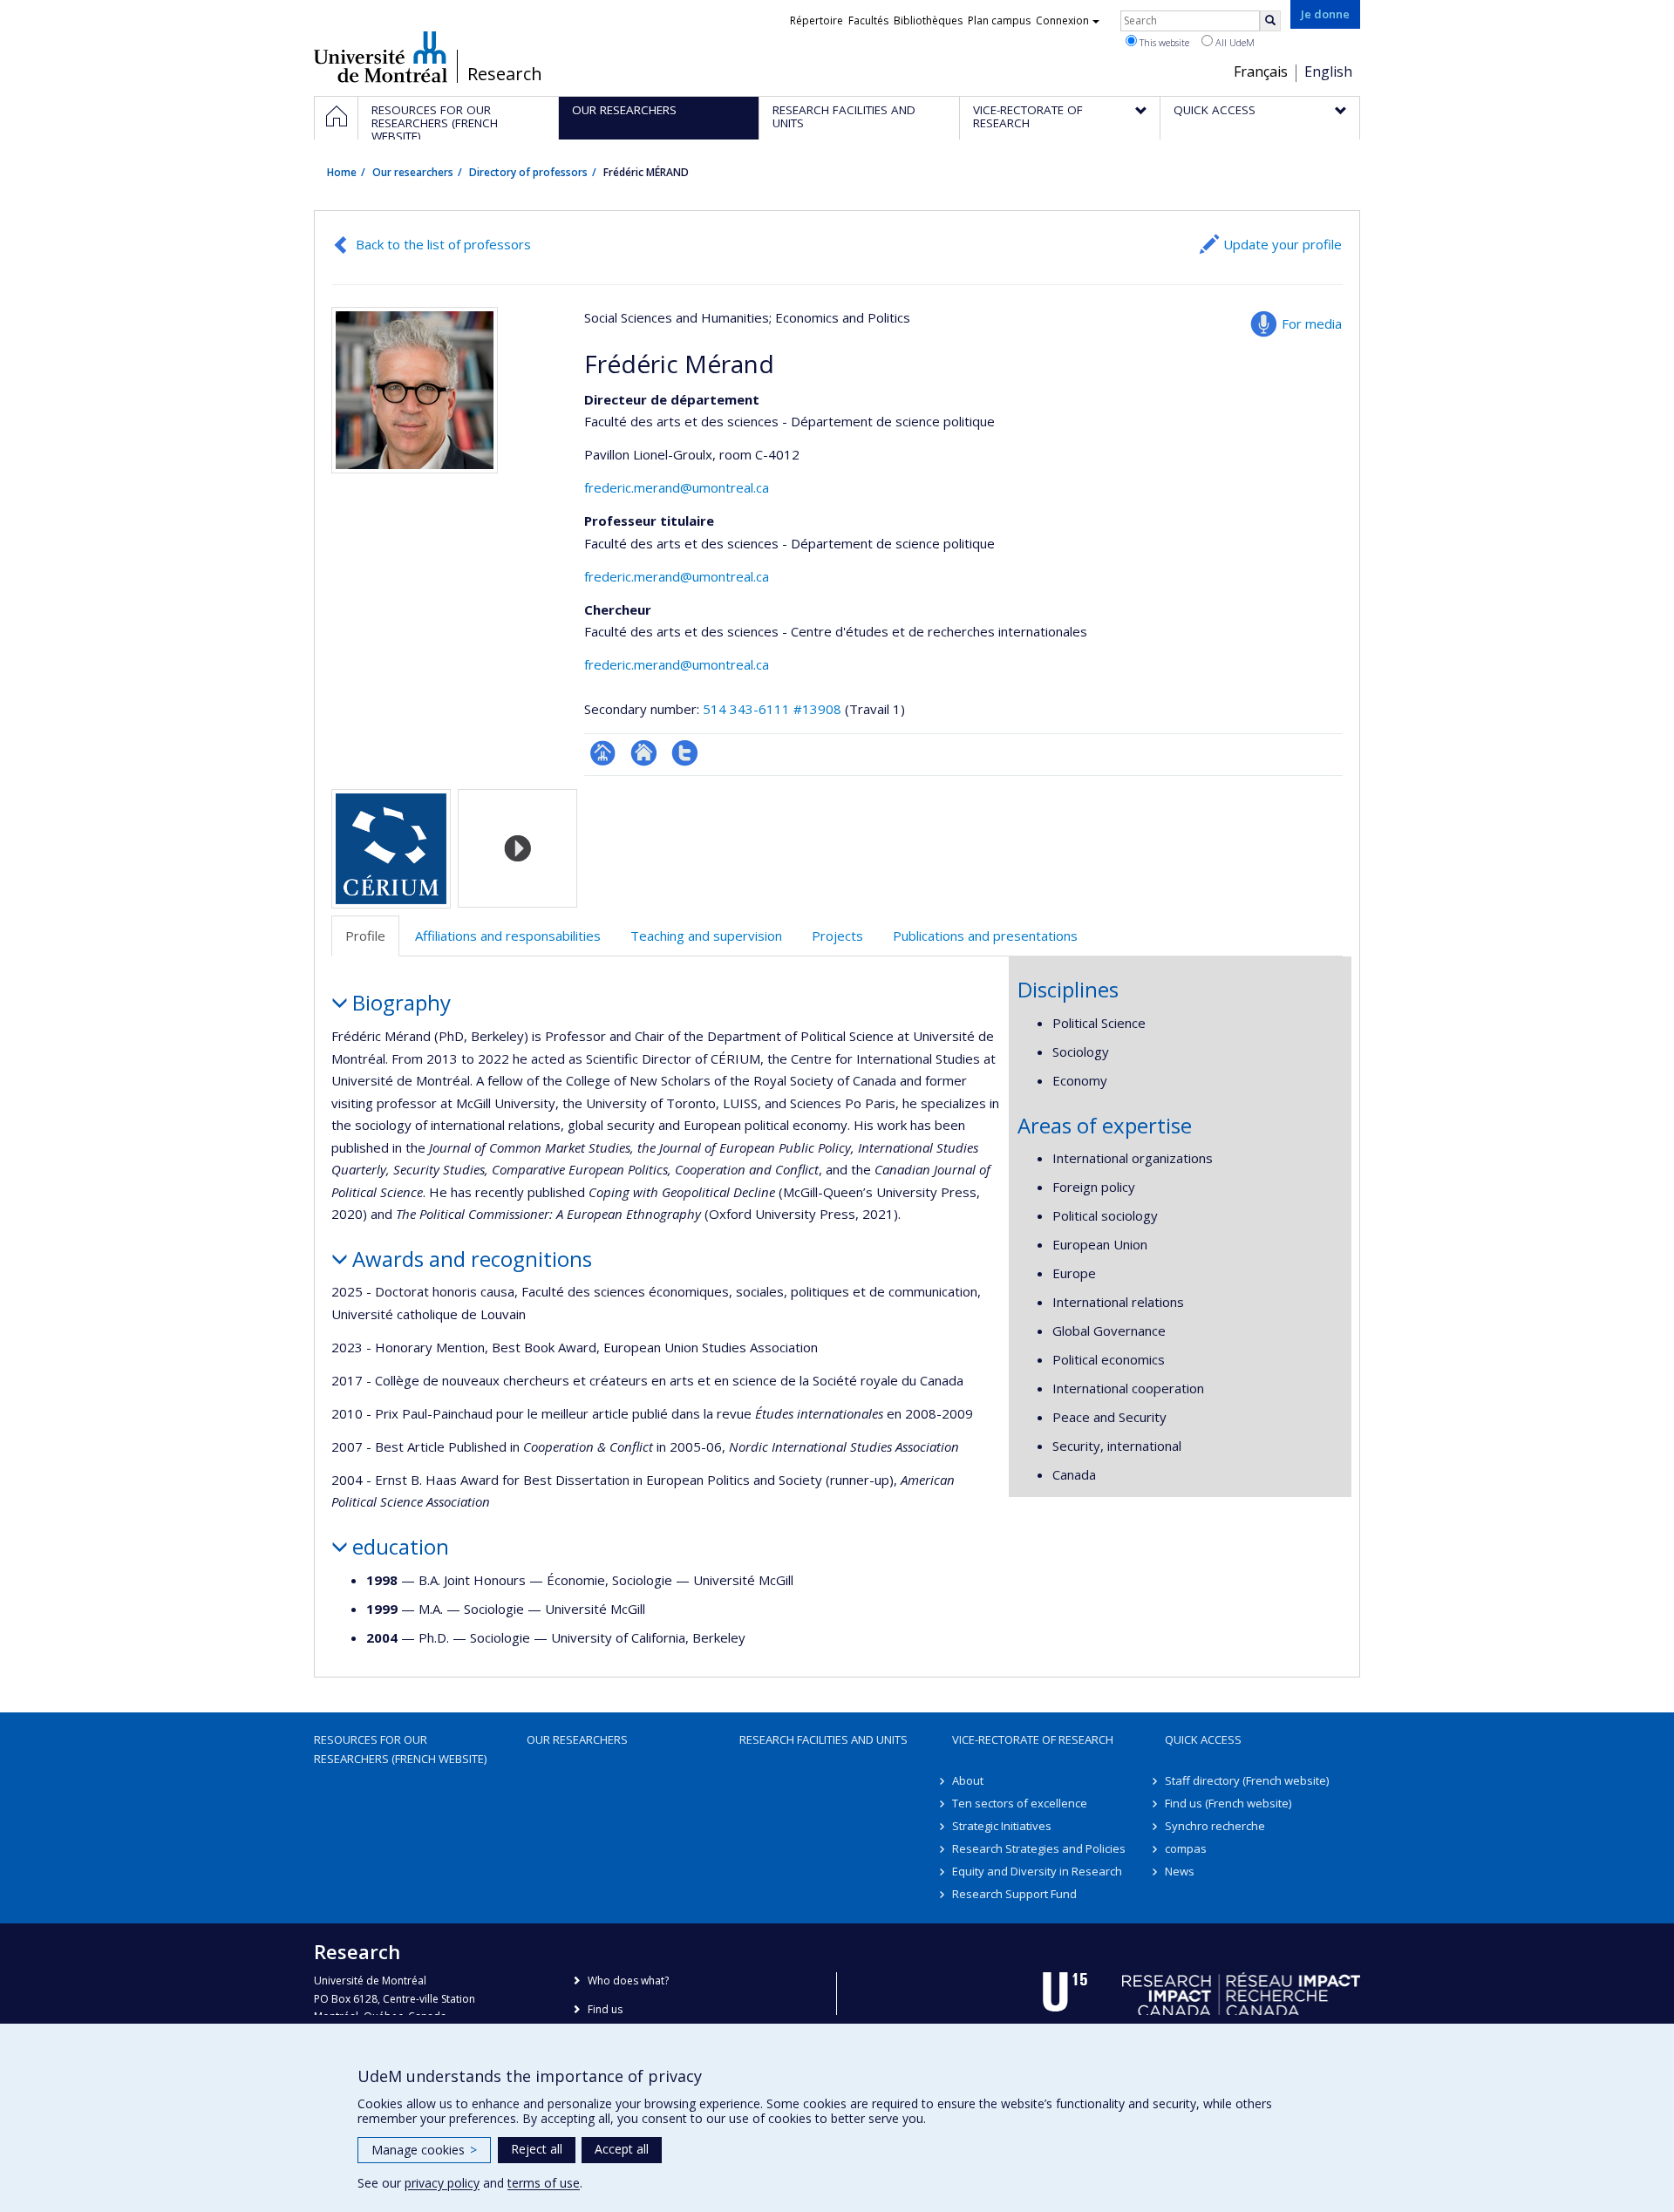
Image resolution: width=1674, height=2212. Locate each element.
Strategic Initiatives (1002, 1826)
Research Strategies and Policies (1039, 1848)
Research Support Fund (1014, 1894)
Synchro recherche (1215, 1826)
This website (1163, 42)
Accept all (622, 2149)
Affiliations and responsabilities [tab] (508, 936)
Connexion (1062, 20)
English (1328, 71)
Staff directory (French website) (1247, 1780)
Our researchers (413, 172)
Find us (605, 2009)
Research (505, 74)
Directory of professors (528, 172)
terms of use (544, 2183)
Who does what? (628, 1981)
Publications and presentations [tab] (985, 936)
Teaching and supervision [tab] (706, 936)
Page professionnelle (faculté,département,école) (603, 753)
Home (342, 172)
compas (1186, 1848)
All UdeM (1234, 42)
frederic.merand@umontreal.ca (677, 487)
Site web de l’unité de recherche (644, 753)
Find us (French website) (1228, 1803)
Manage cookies (424, 2150)
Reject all (537, 2149)
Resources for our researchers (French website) (400, 1749)
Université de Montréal (381, 57)
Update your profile (1283, 244)
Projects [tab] (837, 936)
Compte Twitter (685, 753)
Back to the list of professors (443, 244)
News (1180, 1871)
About (968, 1780)
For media (1312, 323)
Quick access (1203, 1739)
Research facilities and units (823, 1739)
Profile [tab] (365, 936)
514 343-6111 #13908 (772, 709)
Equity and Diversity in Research (1037, 1871)
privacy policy (442, 2183)
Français (1261, 71)
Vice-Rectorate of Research (1033, 1739)
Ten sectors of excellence (1020, 1803)
